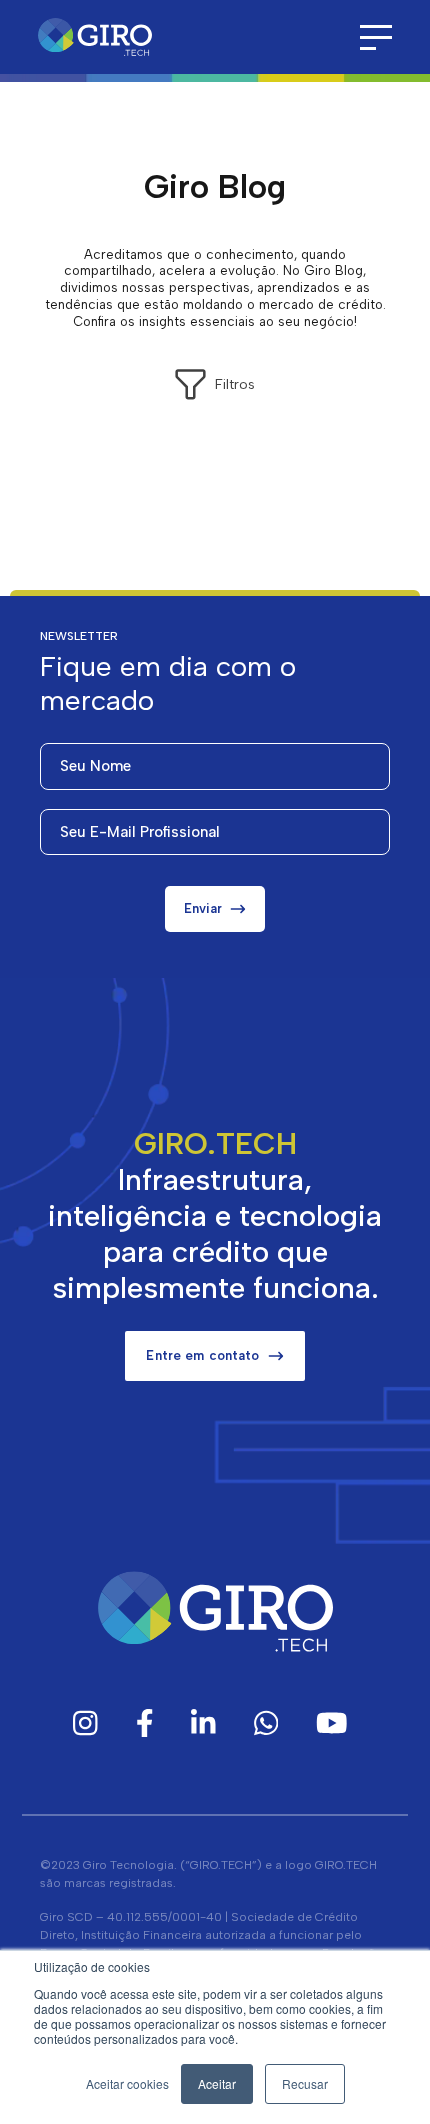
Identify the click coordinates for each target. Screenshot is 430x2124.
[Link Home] (95, 37)
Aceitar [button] (217, 2083)
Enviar (203, 908)
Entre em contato (202, 1355)
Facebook (145, 1723)
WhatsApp (266, 1723)
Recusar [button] (305, 2083)
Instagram (85, 1723)
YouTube (332, 1723)
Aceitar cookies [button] (127, 2083)
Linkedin (203, 1723)
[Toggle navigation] (376, 37)
